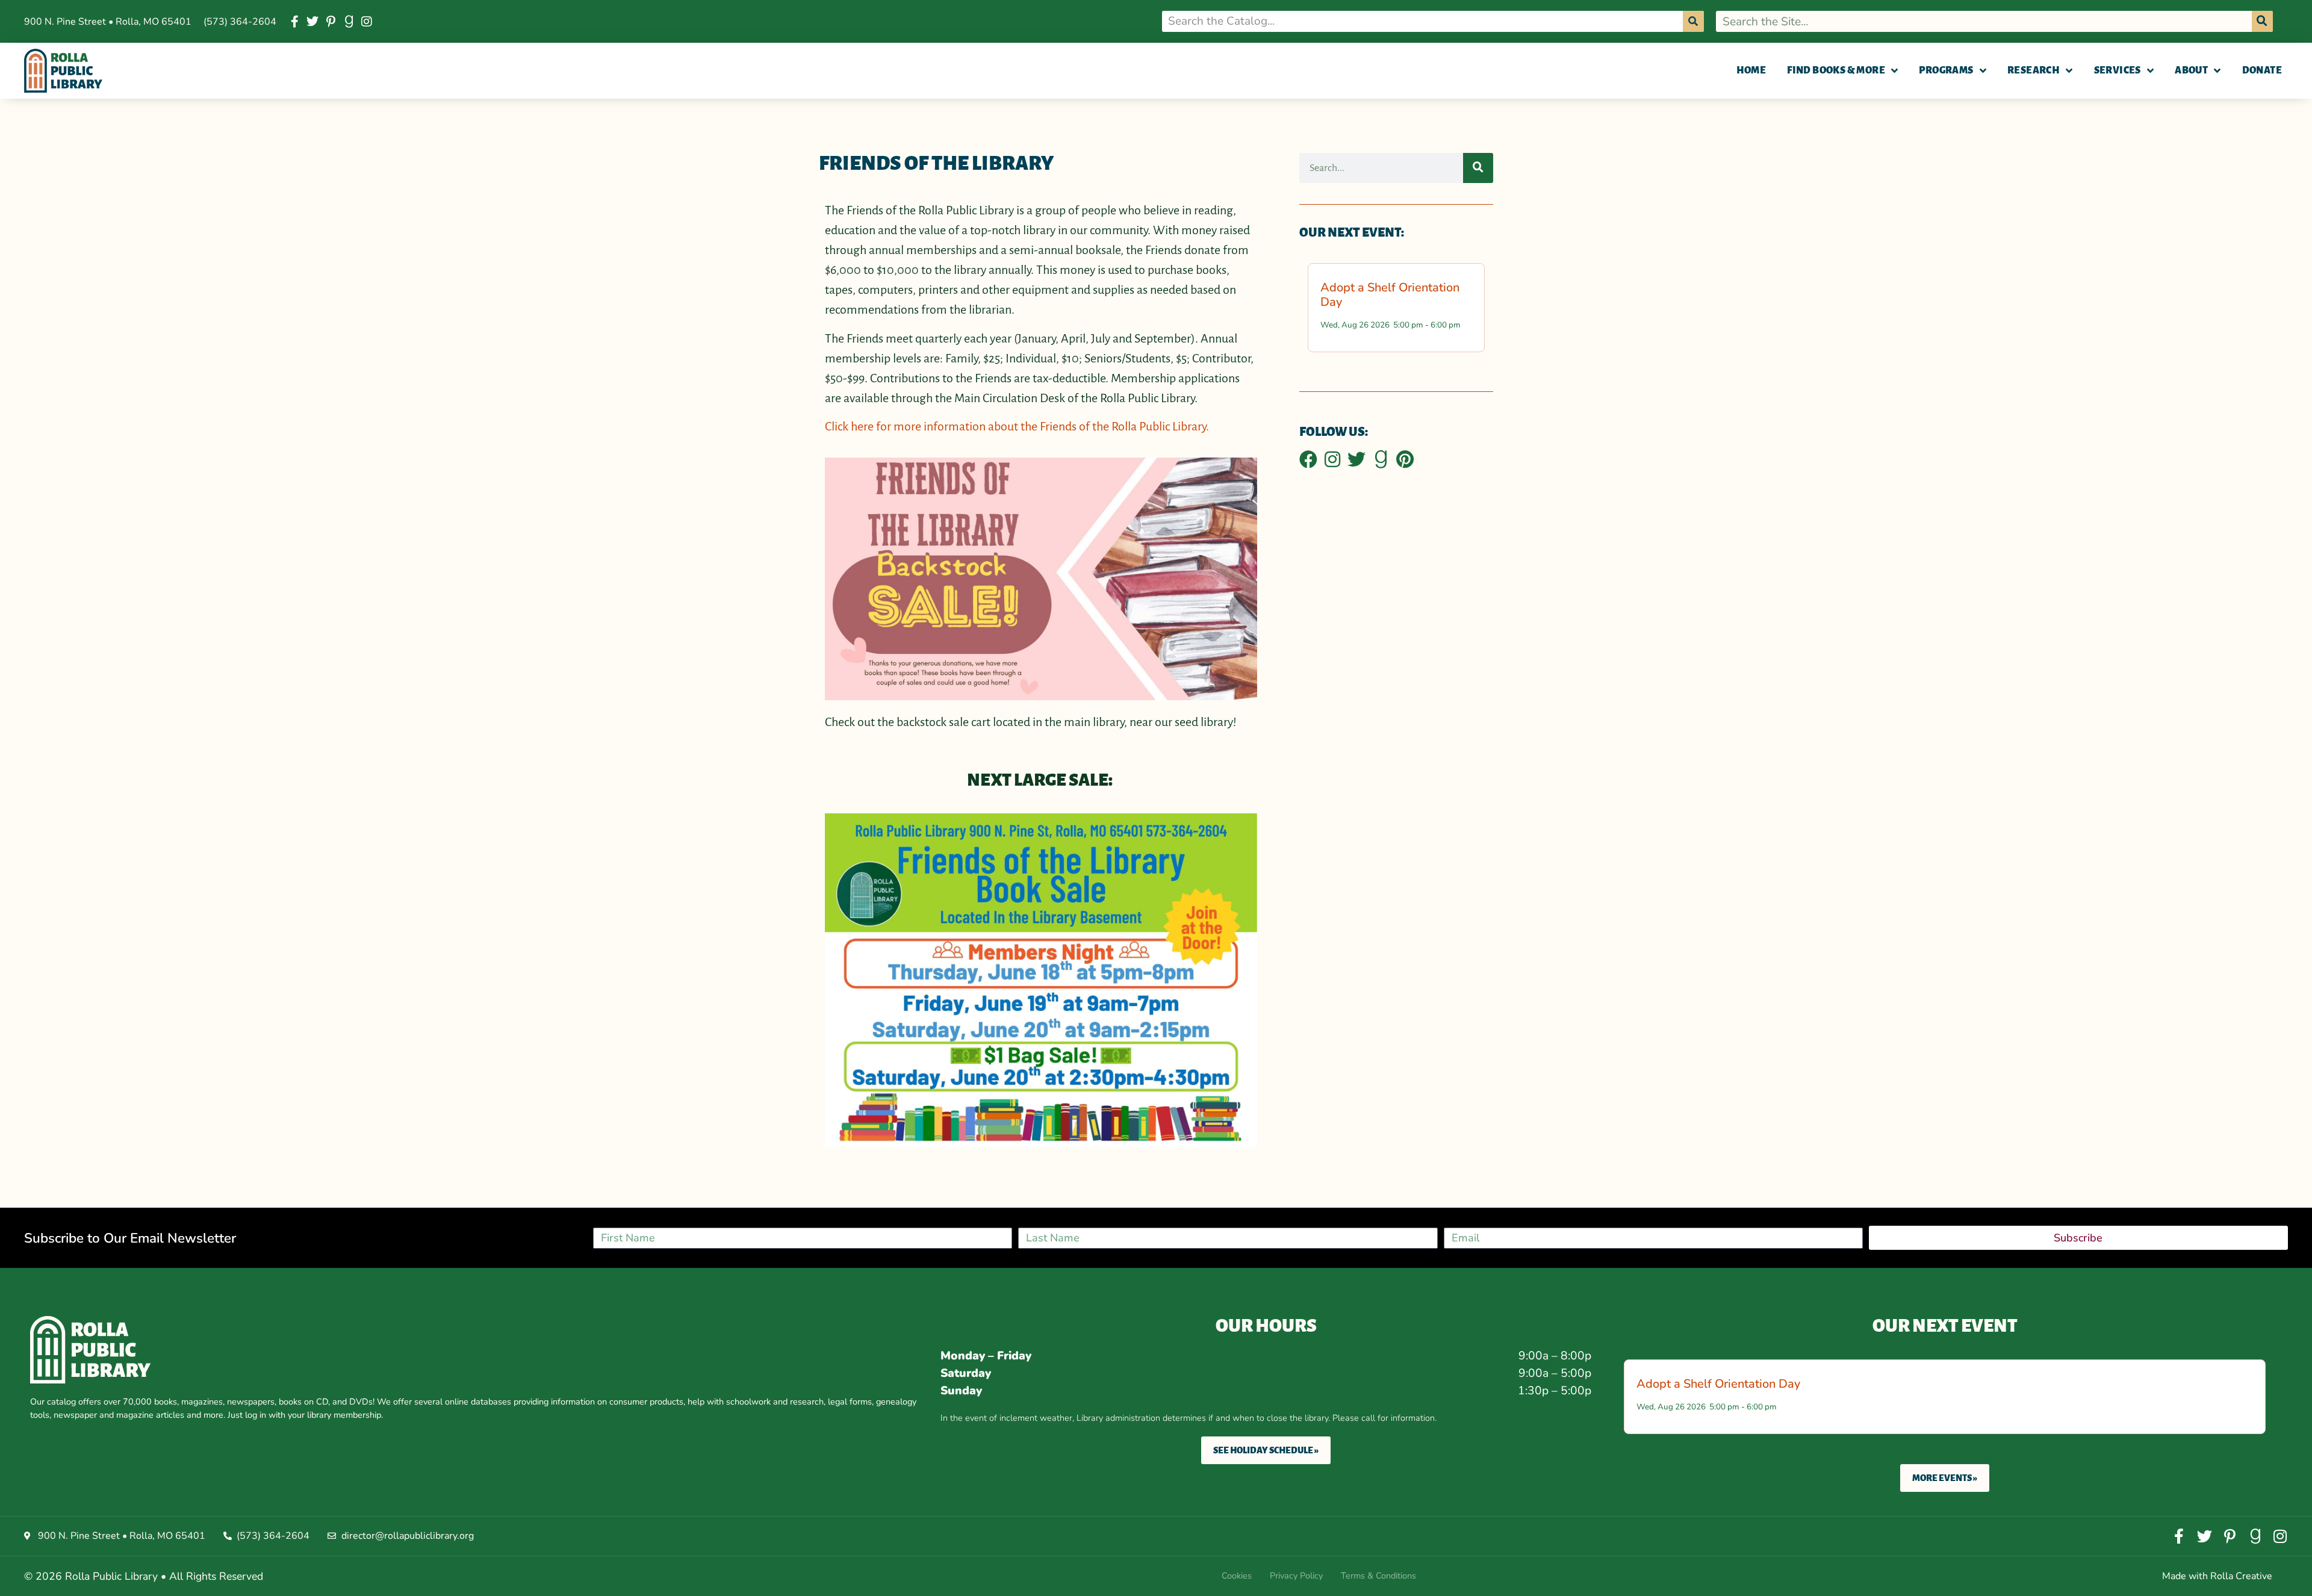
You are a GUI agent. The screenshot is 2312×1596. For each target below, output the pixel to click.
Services (2118, 70)
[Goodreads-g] (349, 22)
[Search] (1693, 21)
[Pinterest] (1405, 459)
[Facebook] (1308, 459)
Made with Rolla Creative (2217, 1576)
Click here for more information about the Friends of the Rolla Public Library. (1017, 426)
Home (1751, 70)
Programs (1946, 70)
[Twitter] (312, 22)
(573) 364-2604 (240, 22)
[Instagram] (367, 22)
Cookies (1237, 1576)
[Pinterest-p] (331, 22)
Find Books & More (1836, 70)
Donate (2262, 70)
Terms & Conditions (1378, 1576)
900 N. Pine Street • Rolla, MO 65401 (108, 22)
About (2191, 70)
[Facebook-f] (294, 22)
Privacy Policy (1296, 1576)
